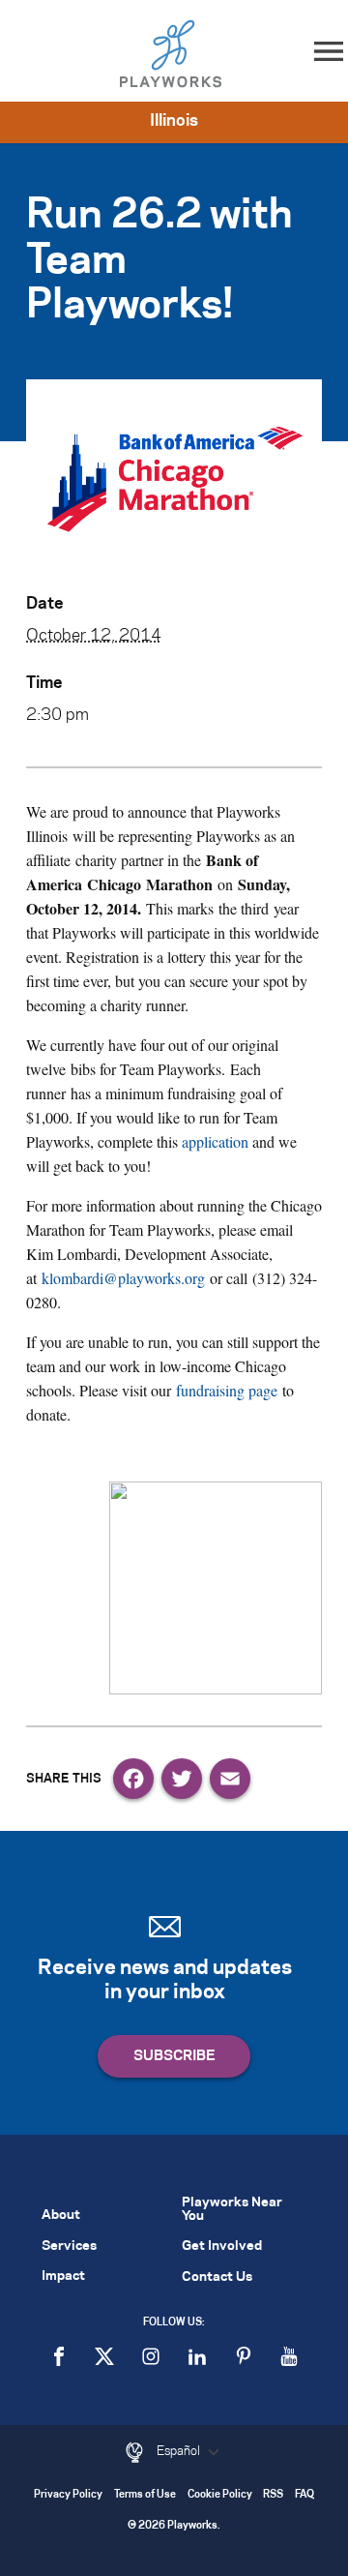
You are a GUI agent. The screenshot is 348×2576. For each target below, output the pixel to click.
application (215, 1141)
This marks (138, 908)
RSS (273, 2495)
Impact (63, 2276)
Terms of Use (145, 2495)
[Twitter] (182, 1779)
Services (69, 2247)
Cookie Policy (220, 2495)
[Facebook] (133, 1779)
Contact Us (217, 2277)
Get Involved (222, 2247)
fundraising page (227, 1390)
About (61, 2216)
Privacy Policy (68, 2495)
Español (180, 2451)
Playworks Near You (232, 2209)
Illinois (174, 121)
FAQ (304, 2495)
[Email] (230, 1779)
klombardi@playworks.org (123, 1278)
